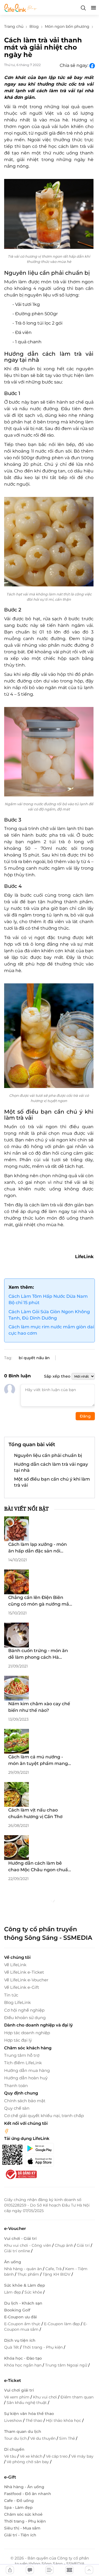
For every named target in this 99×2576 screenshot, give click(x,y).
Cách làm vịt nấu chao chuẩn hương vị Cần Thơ (35, 1813)
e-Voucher (15, 2228)
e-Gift (10, 2477)
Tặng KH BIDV (57, 2274)
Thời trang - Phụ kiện (43, 2347)
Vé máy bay (82, 2456)
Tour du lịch (16, 2438)
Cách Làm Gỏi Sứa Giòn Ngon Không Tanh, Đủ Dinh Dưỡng (49, 1315)
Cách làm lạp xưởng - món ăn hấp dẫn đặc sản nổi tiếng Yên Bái (38, 1548)
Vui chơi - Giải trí (20, 2238)
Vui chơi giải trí (19, 2390)
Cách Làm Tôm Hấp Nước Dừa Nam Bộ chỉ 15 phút (48, 1299)
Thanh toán (16, 2086)
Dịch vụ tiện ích (20, 2340)
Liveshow (14, 2420)
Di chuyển (14, 2449)
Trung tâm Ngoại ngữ (67, 2365)
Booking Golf (17, 2310)
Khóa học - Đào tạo (23, 2358)
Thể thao (35, 2420)
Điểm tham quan (77, 2397)
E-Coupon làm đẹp (62, 2324)
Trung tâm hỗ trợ (22, 2055)
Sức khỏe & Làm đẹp (25, 2285)
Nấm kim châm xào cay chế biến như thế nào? (39, 1707)
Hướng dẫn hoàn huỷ (26, 2078)
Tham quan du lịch (23, 2431)
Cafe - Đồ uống (19, 2501)
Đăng (85, 1416)
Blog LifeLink (17, 2002)
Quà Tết (12, 2347)
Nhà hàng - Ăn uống (24, 2487)
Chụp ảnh (64, 2245)
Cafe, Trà (54, 2269)
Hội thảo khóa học (64, 2420)
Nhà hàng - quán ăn (24, 2269)
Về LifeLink (15, 1965)
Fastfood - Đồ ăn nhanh (28, 2494)
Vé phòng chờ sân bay (28, 2462)
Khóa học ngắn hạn (23, 2365)
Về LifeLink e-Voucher (26, 1980)
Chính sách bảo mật (25, 2101)
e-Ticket (13, 2380)
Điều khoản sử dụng (25, 2018)
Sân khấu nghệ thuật (27, 2403)
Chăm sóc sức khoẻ (23, 2514)
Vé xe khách (32, 2456)
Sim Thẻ (68, 2438)
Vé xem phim (17, 2397)
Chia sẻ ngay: (75, 65)
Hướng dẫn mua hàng (27, 2070)
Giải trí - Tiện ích (20, 2535)
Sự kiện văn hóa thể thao (29, 2414)
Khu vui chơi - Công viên (28, 2245)
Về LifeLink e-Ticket (24, 1972)
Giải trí (84, 2245)
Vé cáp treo (57, 2456)
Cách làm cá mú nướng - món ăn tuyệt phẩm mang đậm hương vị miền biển (38, 1761)
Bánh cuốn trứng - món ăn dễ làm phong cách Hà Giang (38, 1654)
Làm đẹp (13, 2292)
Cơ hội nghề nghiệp (24, 2010)
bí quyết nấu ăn (34, 1358)
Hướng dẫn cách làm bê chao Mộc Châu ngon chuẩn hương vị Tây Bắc (40, 1867)
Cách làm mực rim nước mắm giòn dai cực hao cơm (51, 1330)
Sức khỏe (34, 2292)
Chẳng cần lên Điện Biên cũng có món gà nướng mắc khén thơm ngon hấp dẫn (40, 1601)
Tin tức (11, 1995)
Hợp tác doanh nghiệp (27, 2033)
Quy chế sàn (17, 2108)
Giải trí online (18, 2251)
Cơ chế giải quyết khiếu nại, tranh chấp (44, 2116)
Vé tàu (11, 2456)
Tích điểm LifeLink (23, 2063)
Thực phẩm (29, 2274)
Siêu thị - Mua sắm (22, 2528)
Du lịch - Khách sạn (23, 2303)
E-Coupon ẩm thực (23, 2324)
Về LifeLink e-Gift (22, 1987)
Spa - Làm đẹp (18, 2507)
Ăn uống (13, 2262)
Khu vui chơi (46, 2397)
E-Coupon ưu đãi (20, 2317)
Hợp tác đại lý (18, 2040)
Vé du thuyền (43, 2438)
